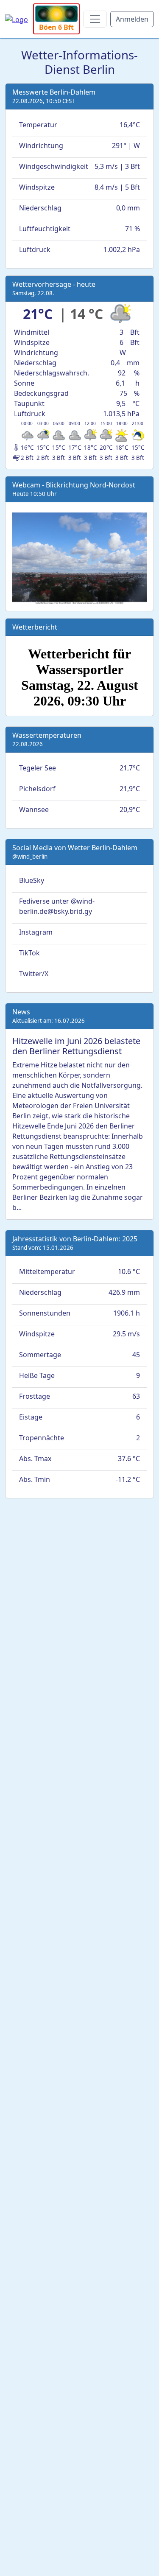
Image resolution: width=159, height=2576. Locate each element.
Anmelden (132, 19)
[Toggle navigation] (95, 19)
